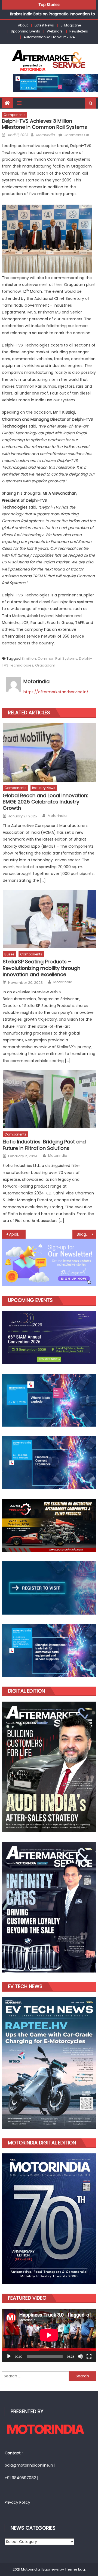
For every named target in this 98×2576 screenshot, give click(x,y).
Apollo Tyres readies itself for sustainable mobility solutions (17, 1234)
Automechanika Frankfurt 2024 (49, 37)
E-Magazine (71, 25)
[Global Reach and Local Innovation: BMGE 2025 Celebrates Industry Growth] (49, 752)
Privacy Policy (17, 2502)
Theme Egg (75, 2569)
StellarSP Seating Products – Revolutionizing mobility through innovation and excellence (42, 968)
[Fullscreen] (89, 2356)
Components (15, 115)
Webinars (55, 31)
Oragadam (45, 665)
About (23, 25)
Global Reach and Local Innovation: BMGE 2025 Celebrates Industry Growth (45, 802)
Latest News (44, 25)
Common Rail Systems (57, 658)
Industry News (44, 788)
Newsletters (79, 31)
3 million (29, 658)
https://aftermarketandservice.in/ (56, 692)
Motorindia (45, 135)
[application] (49, 2335)
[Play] (9, 2356)
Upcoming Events (25, 31)
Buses (9, 954)
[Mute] (80, 2356)
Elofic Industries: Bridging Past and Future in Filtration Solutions (44, 1145)
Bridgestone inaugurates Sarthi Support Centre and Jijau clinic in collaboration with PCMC (86, 1234)
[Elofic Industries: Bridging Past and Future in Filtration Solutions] (49, 1099)
